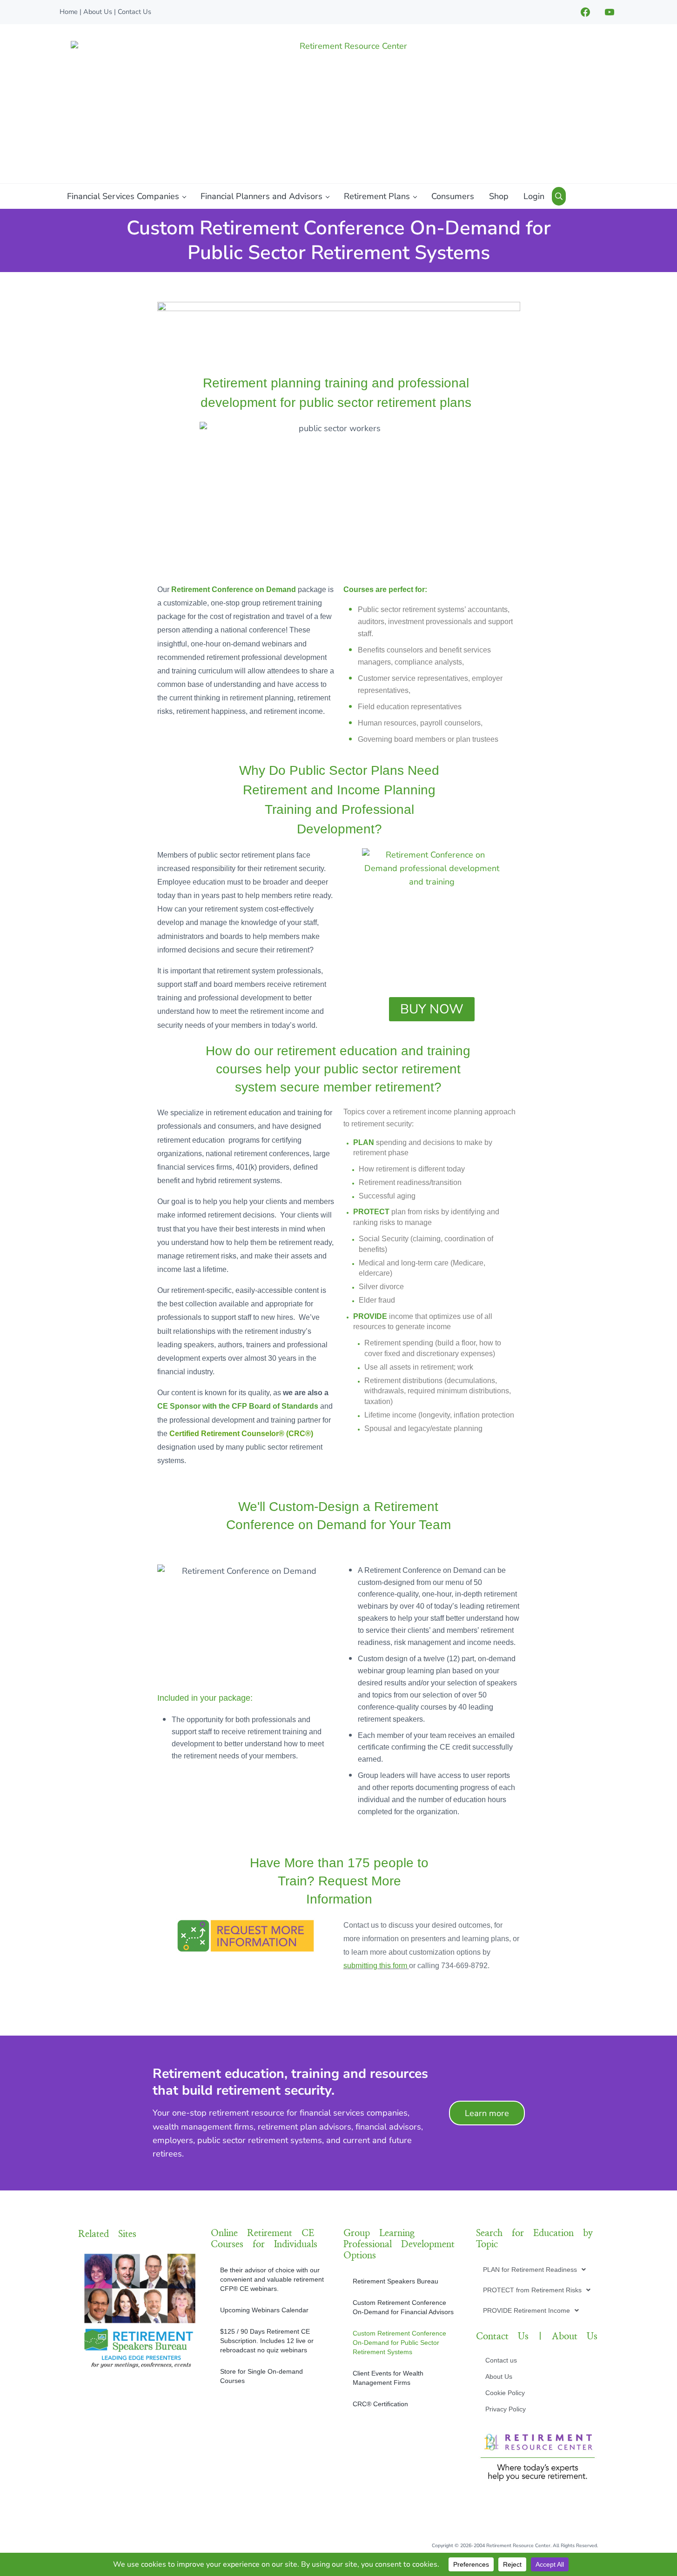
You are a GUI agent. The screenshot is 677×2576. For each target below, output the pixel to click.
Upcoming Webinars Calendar (264, 2310)
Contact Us (134, 12)
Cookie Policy (505, 2393)
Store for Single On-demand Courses (261, 2376)
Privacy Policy (506, 2409)
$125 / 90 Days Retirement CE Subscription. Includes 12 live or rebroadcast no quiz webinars (267, 2341)
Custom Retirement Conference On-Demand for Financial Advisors (403, 2307)
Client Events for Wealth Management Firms (388, 2378)
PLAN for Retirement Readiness (530, 2270)
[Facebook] (585, 12)
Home (69, 12)
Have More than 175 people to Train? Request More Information (339, 1881)
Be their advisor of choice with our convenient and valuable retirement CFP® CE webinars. (272, 2279)
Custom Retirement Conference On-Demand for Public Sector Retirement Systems (399, 2343)
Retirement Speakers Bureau (395, 2281)
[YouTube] (610, 12)
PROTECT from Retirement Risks (532, 2290)
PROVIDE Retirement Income (526, 2310)
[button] (534, 2270)
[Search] (559, 196)
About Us (98, 12)
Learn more (487, 2113)
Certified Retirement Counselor (224, 1434)
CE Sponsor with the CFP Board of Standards (238, 1406)
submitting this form (375, 1966)
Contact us (501, 2360)
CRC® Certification (380, 2404)
